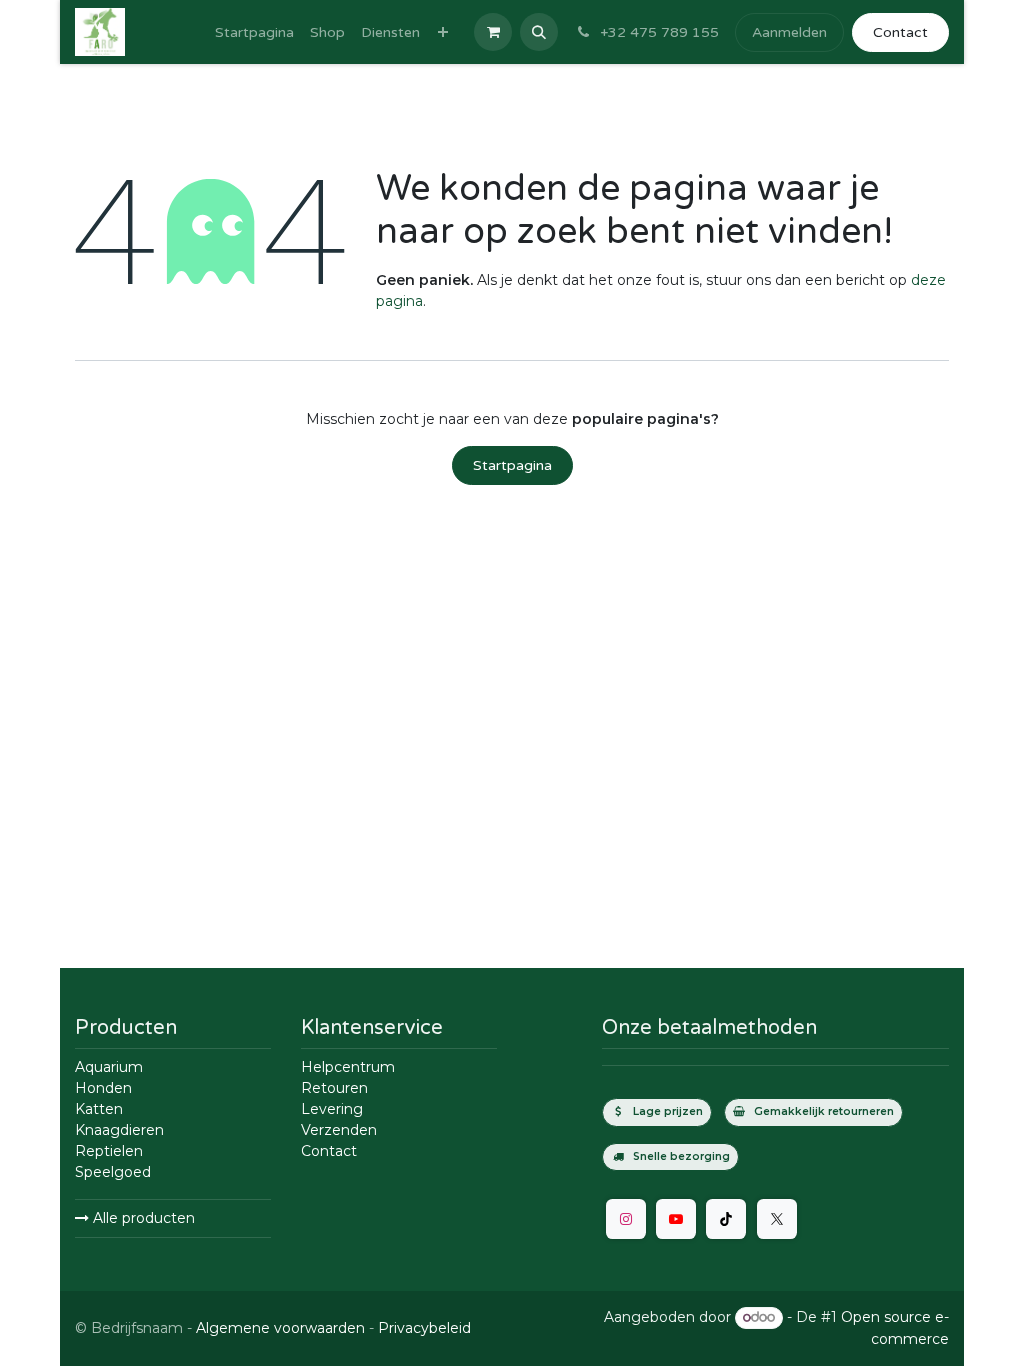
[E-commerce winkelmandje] (493, 32)
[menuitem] (254, 32)
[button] (539, 32)
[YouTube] (676, 1219)
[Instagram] (626, 1219)
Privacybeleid (424, 1328)
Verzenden (339, 1130)
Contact (900, 32)
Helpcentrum (348, 1067)
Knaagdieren (119, 1130)
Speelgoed (113, 1172)
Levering (332, 1109)
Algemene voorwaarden (280, 1328)
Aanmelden (789, 32)
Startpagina (512, 465)
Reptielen (109, 1151)
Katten (99, 1109)
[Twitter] (777, 1219)
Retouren (334, 1088)
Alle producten (142, 1218)
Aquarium (109, 1067)
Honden (103, 1088)
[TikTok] (726, 1219)
